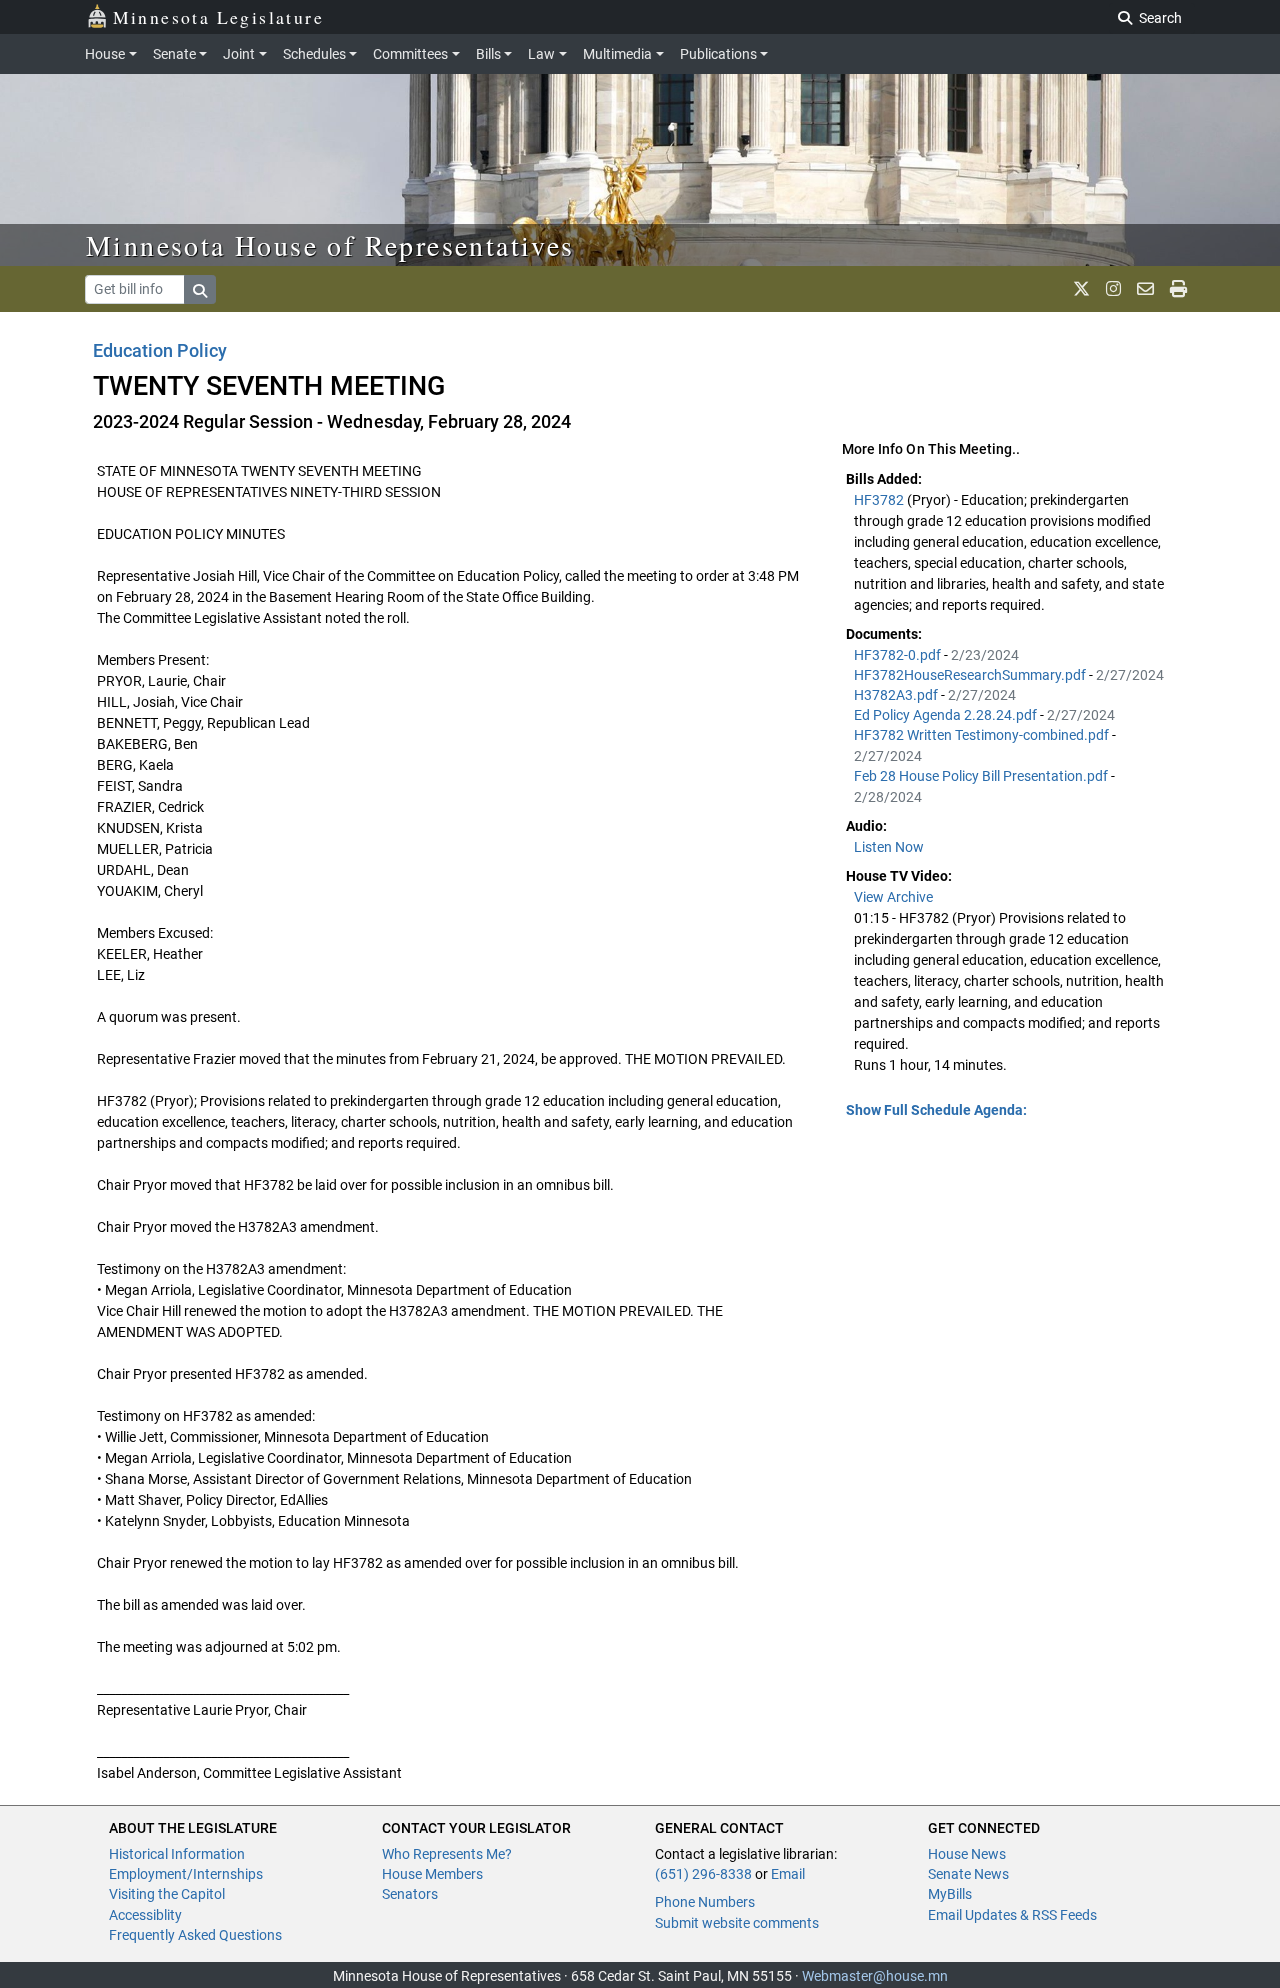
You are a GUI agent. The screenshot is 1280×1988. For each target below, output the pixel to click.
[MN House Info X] (1081, 289)
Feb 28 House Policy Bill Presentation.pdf (982, 776)
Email (788, 1874)
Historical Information (177, 1854)
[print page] (1178, 289)
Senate (174, 54)
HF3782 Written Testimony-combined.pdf (983, 735)
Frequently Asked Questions (195, 1935)
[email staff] (1145, 289)
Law (541, 54)
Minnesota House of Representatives (330, 245)
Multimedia (617, 54)
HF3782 (880, 500)
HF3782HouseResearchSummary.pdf (971, 675)
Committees (410, 54)
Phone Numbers (705, 1902)
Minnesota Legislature (218, 17)
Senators (410, 1894)
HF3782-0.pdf (899, 655)
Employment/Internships (186, 1874)
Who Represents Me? (447, 1854)
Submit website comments (737, 1923)
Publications (718, 54)
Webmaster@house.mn (875, 1976)
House (105, 54)
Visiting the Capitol (167, 1894)
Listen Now (889, 847)
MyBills (950, 1894)
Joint (239, 54)
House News (967, 1854)
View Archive (893, 897)
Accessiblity (145, 1915)
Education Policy (160, 350)
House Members (432, 1874)
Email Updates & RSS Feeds (1012, 1915)
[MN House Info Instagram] (1113, 289)
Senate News (968, 1874)
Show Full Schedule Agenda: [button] (936, 1110)
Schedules (314, 54)
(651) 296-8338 (703, 1874)
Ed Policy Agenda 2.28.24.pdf (947, 715)
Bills (488, 54)
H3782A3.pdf (897, 695)
